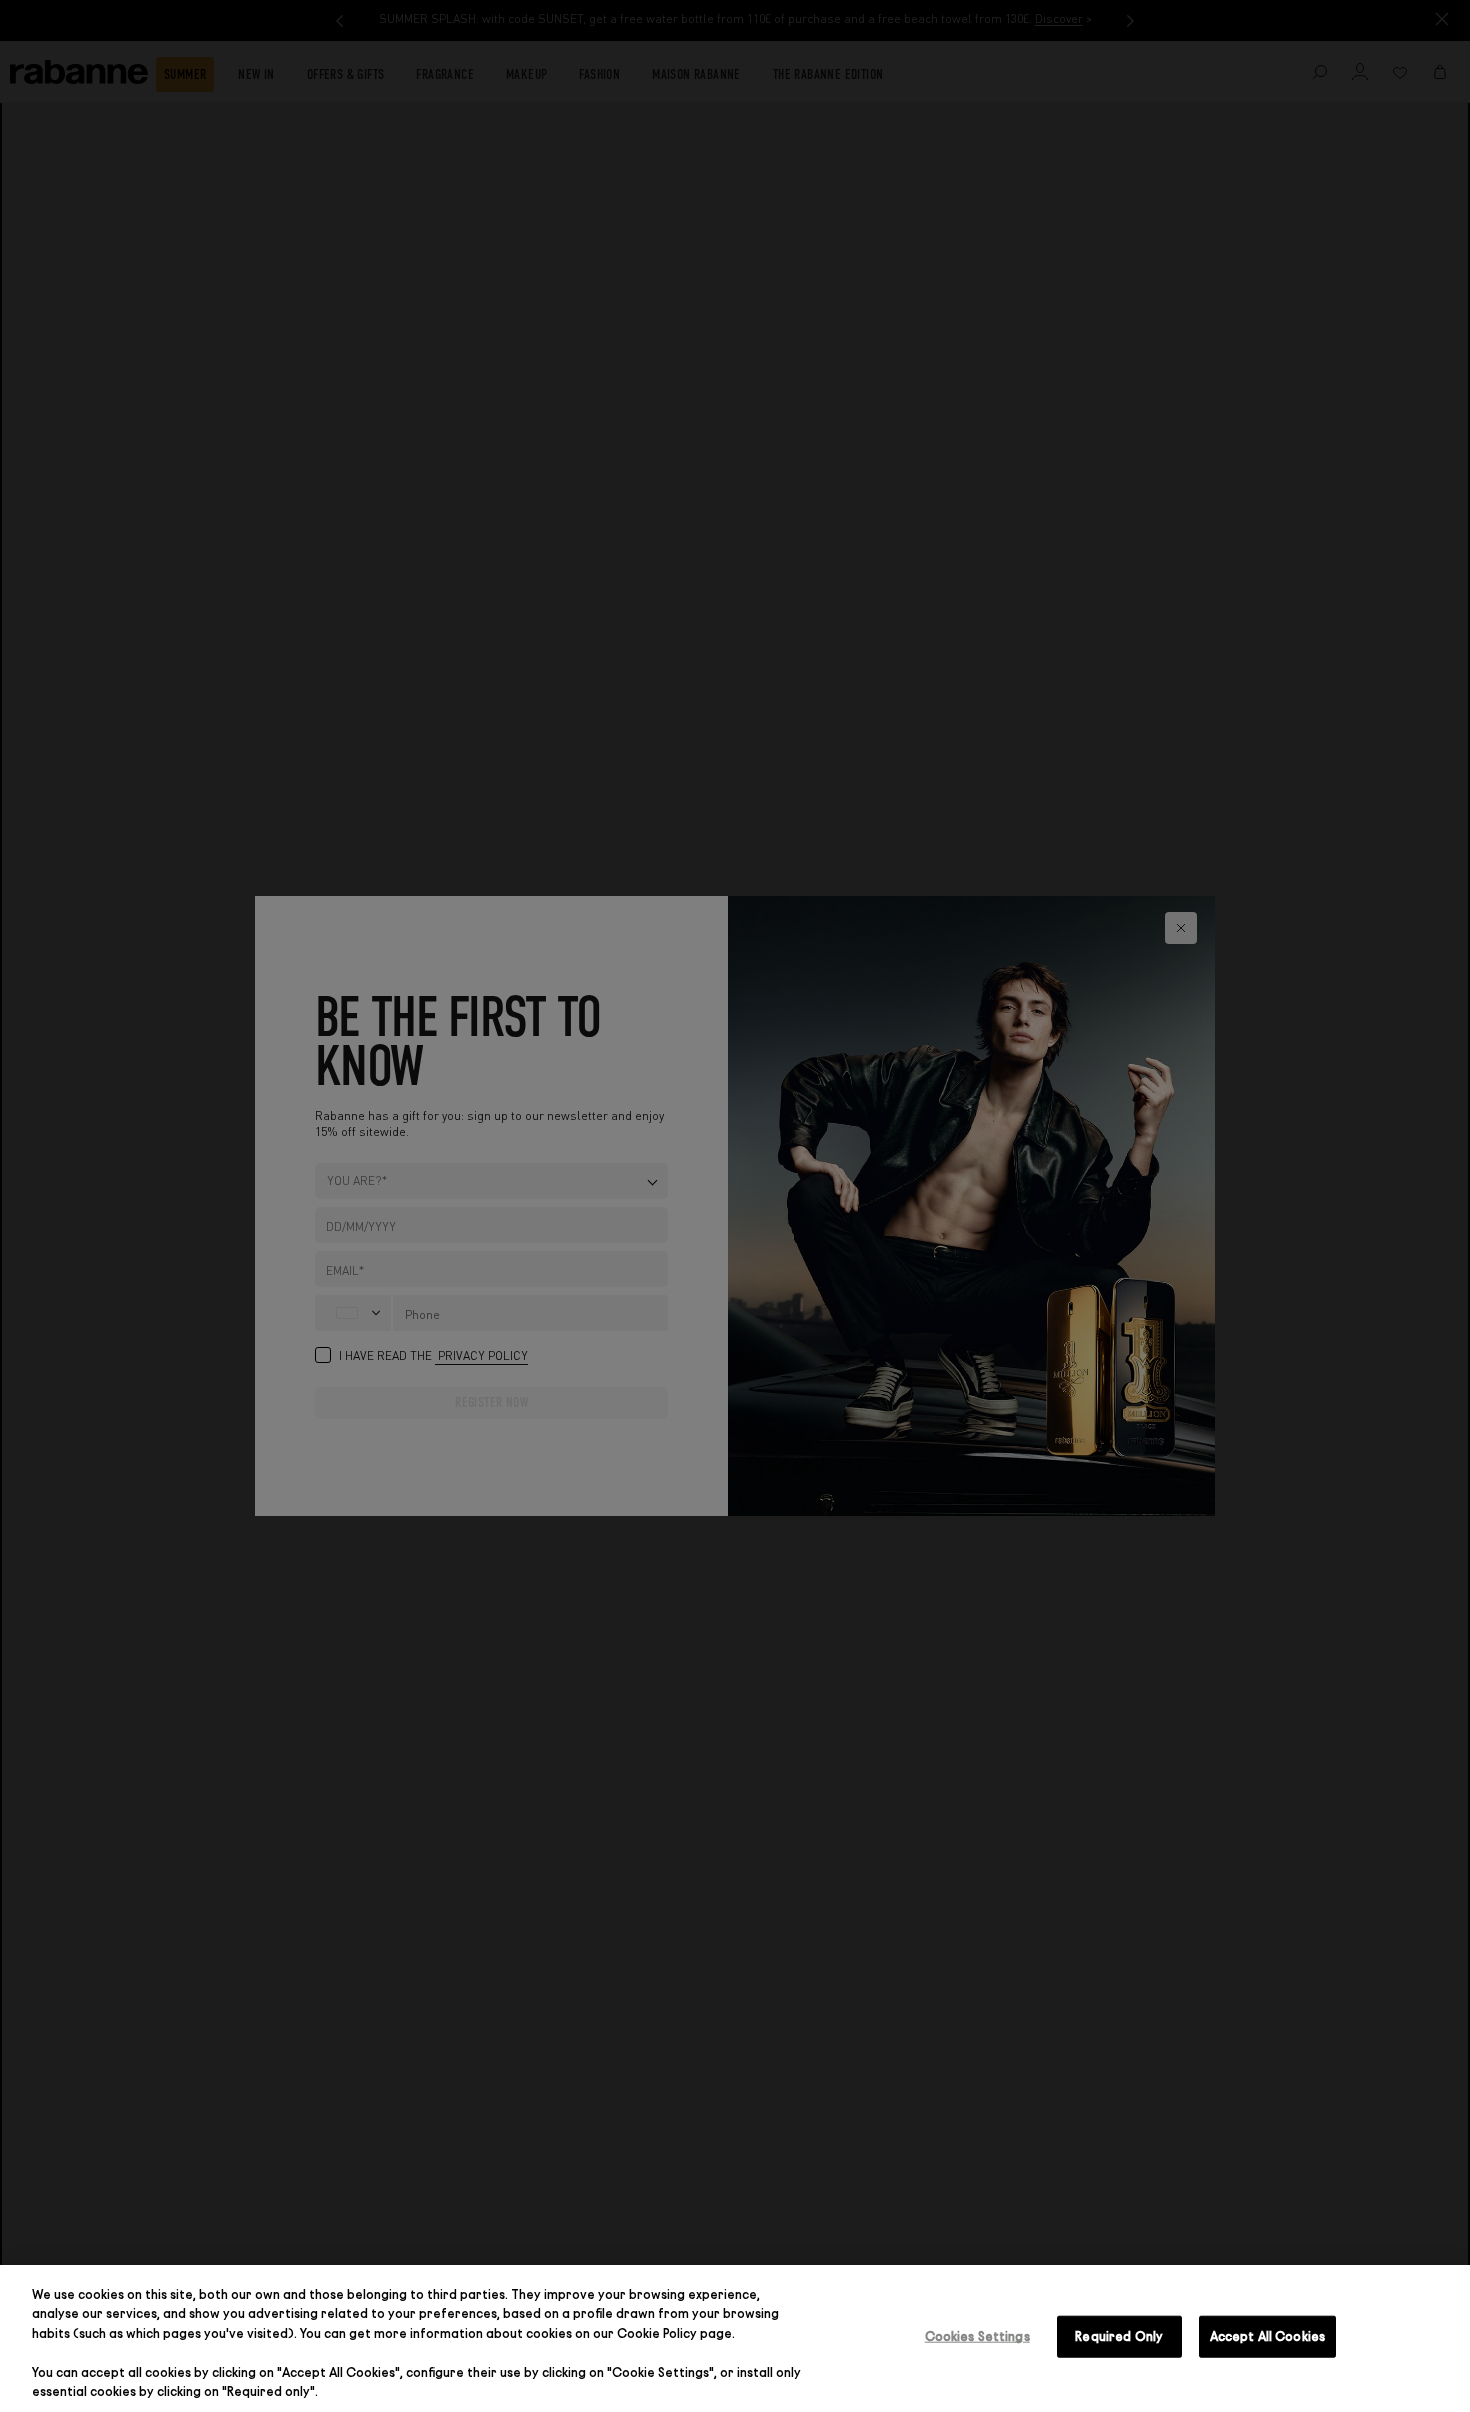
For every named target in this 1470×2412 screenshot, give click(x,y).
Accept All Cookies (1267, 2336)
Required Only (1119, 2336)
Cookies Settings (977, 2336)
